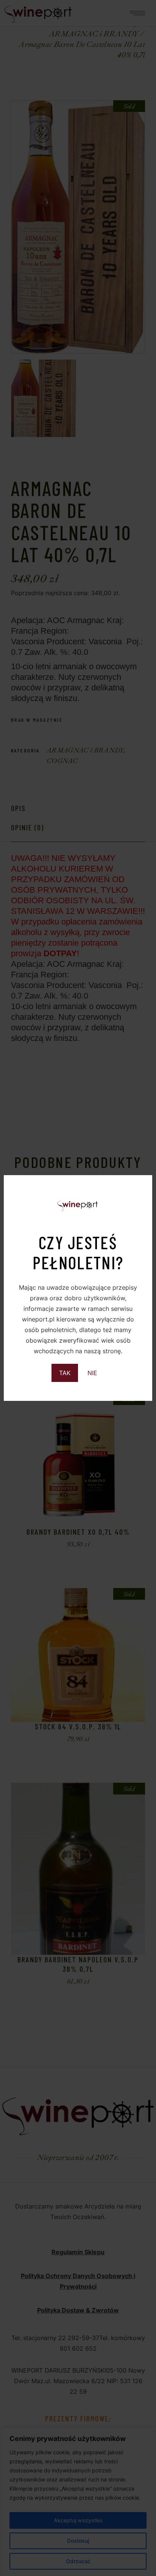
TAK (65, 1373)
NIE (92, 1373)
